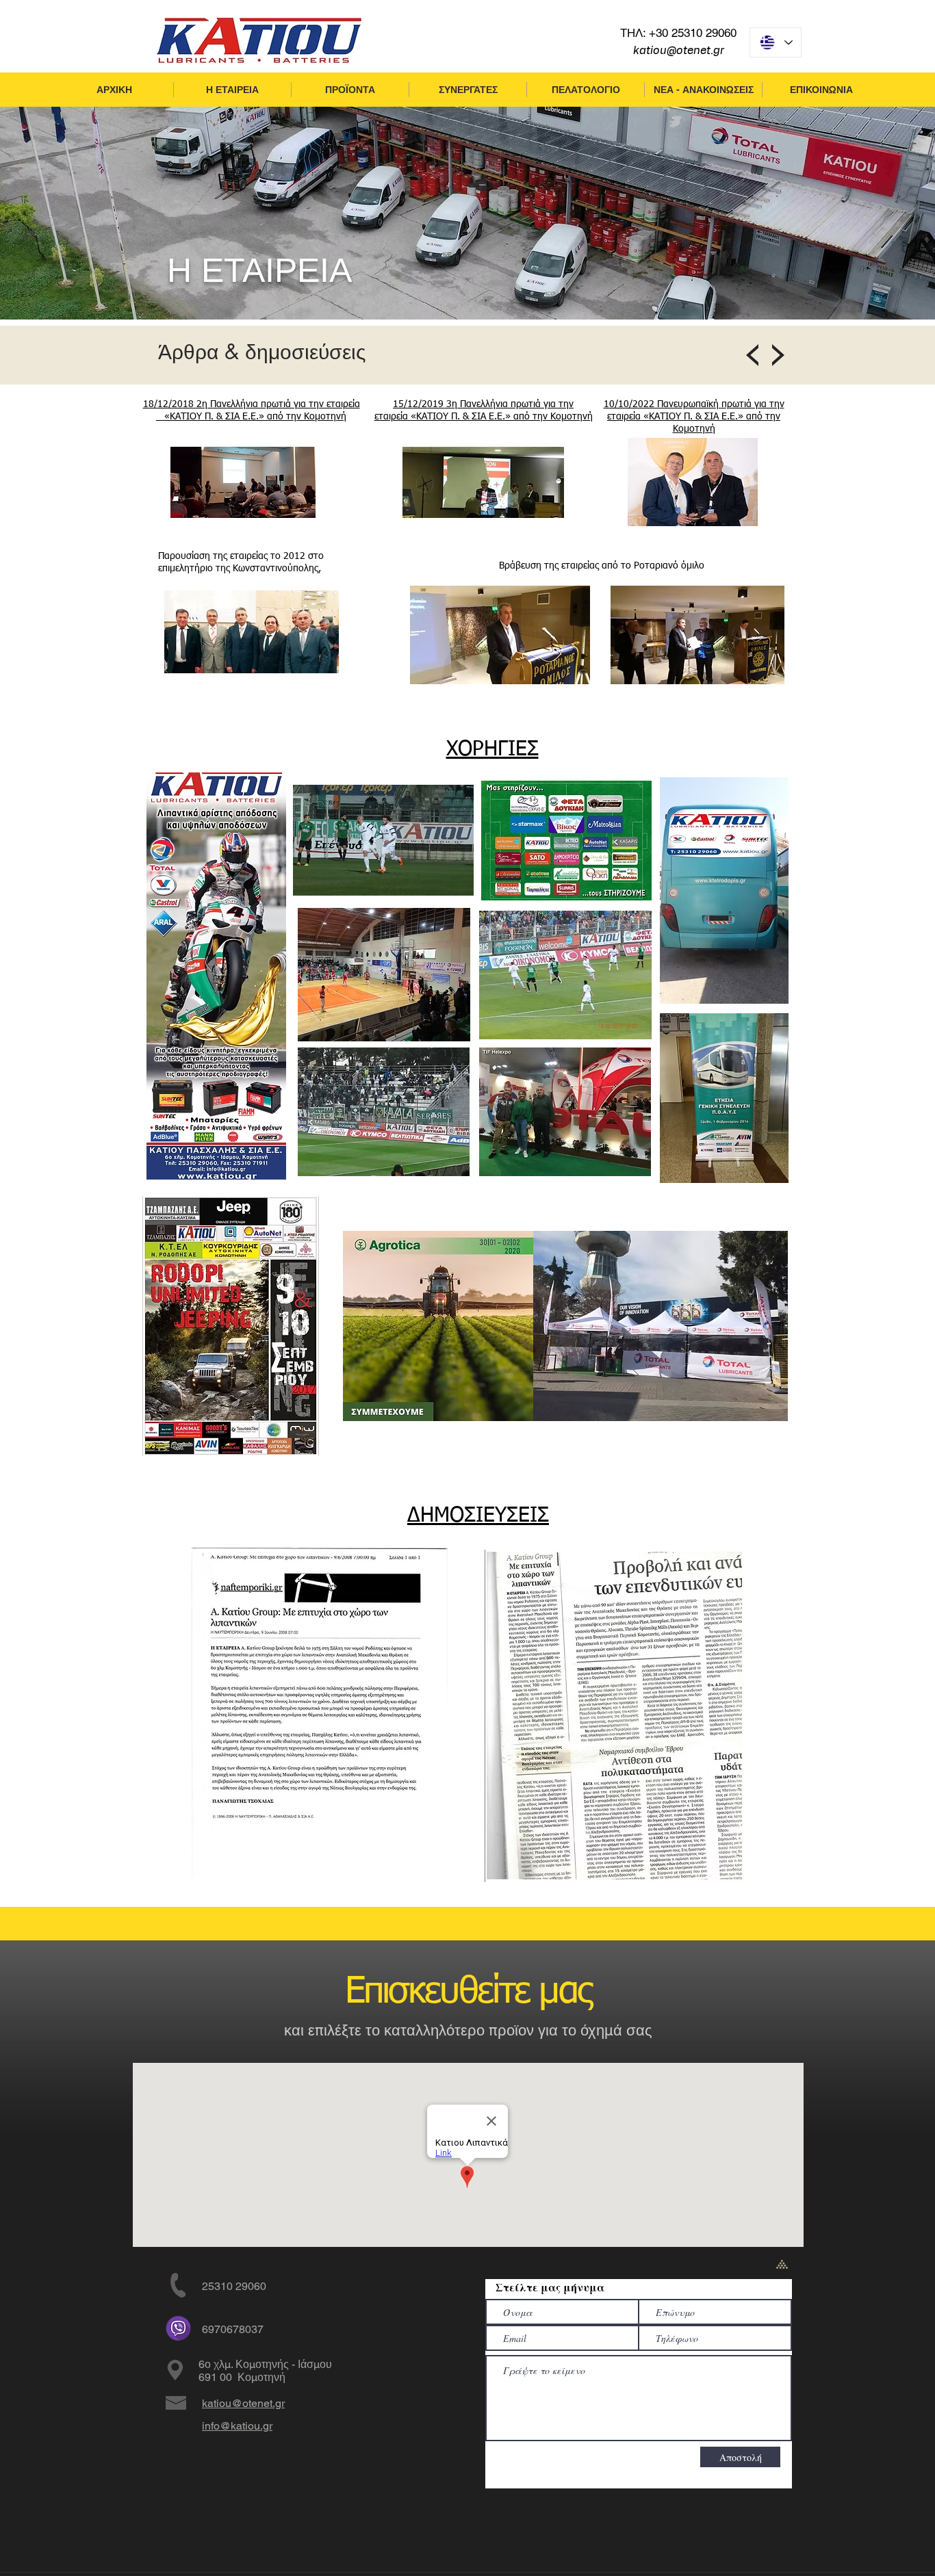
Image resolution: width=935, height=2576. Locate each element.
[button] (232, 90)
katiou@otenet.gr (679, 51)
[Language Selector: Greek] (776, 42)
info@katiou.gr (237, 2426)
